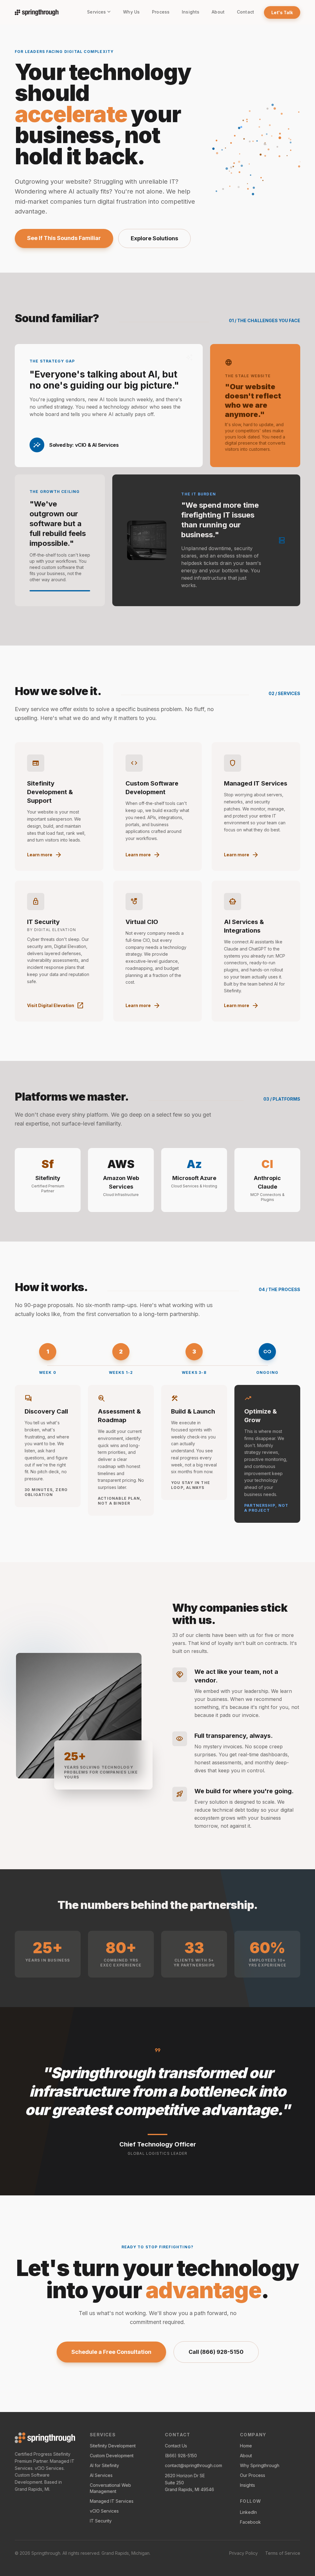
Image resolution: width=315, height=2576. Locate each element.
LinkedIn (248, 2512)
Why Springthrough (260, 2465)
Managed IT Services (112, 2501)
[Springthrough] (45, 2438)
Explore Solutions (154, 238)
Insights (191, 12)
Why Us (131, 12)
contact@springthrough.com (193, 2465)
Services (96, 12)
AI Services (101, 2475)
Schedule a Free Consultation (111, 2352)
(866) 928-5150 (181, 2456)
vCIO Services (104, 2511)
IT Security (101, 2521)
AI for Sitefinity (104, 2465)
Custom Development (112, 2456)
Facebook (250, 2522)
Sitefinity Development (113, 2446)
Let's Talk (282, 12)
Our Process (253, 2475)
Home (246, 2446)
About (218, 12)
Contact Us (176, 2446)
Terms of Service (283, 2553)
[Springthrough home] (37, 12)
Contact (245, 12)
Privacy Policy (243, 2553)
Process (161, 12)
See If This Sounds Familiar (64, 238)
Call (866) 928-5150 (216, 2352)
